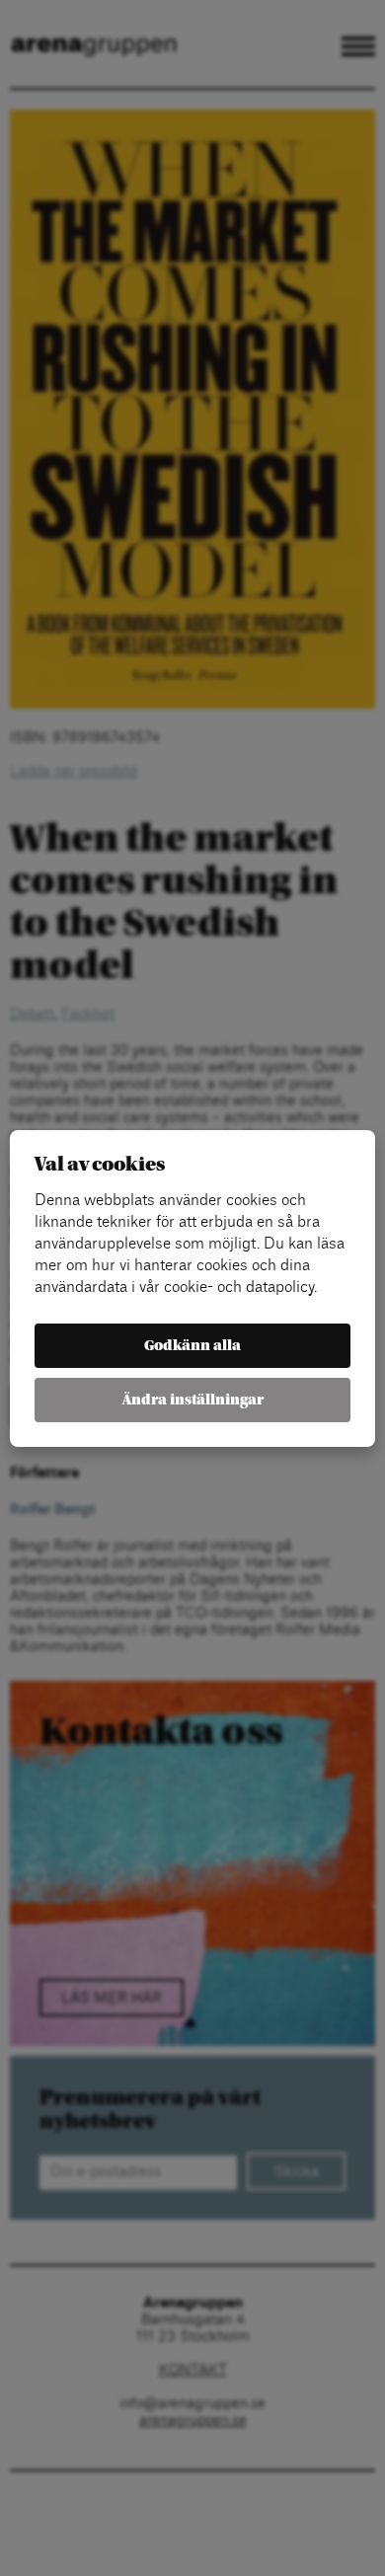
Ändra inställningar (193, 1400)
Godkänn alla (192, 1346)
